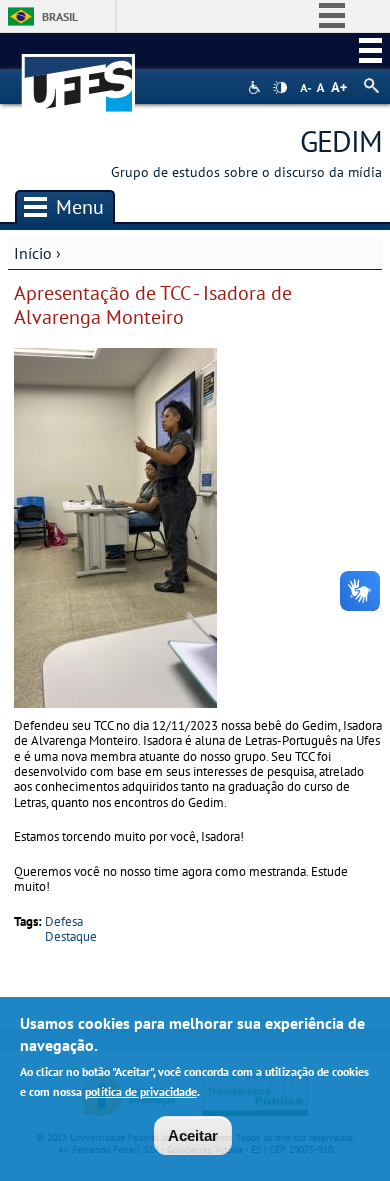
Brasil (60, 16)
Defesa (64, 921)
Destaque (71, 936)
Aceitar (193, 1135)
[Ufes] (79, 73)
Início (33, 253)
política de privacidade (141, 1091)
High (280, 88)
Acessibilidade (256, 87)
